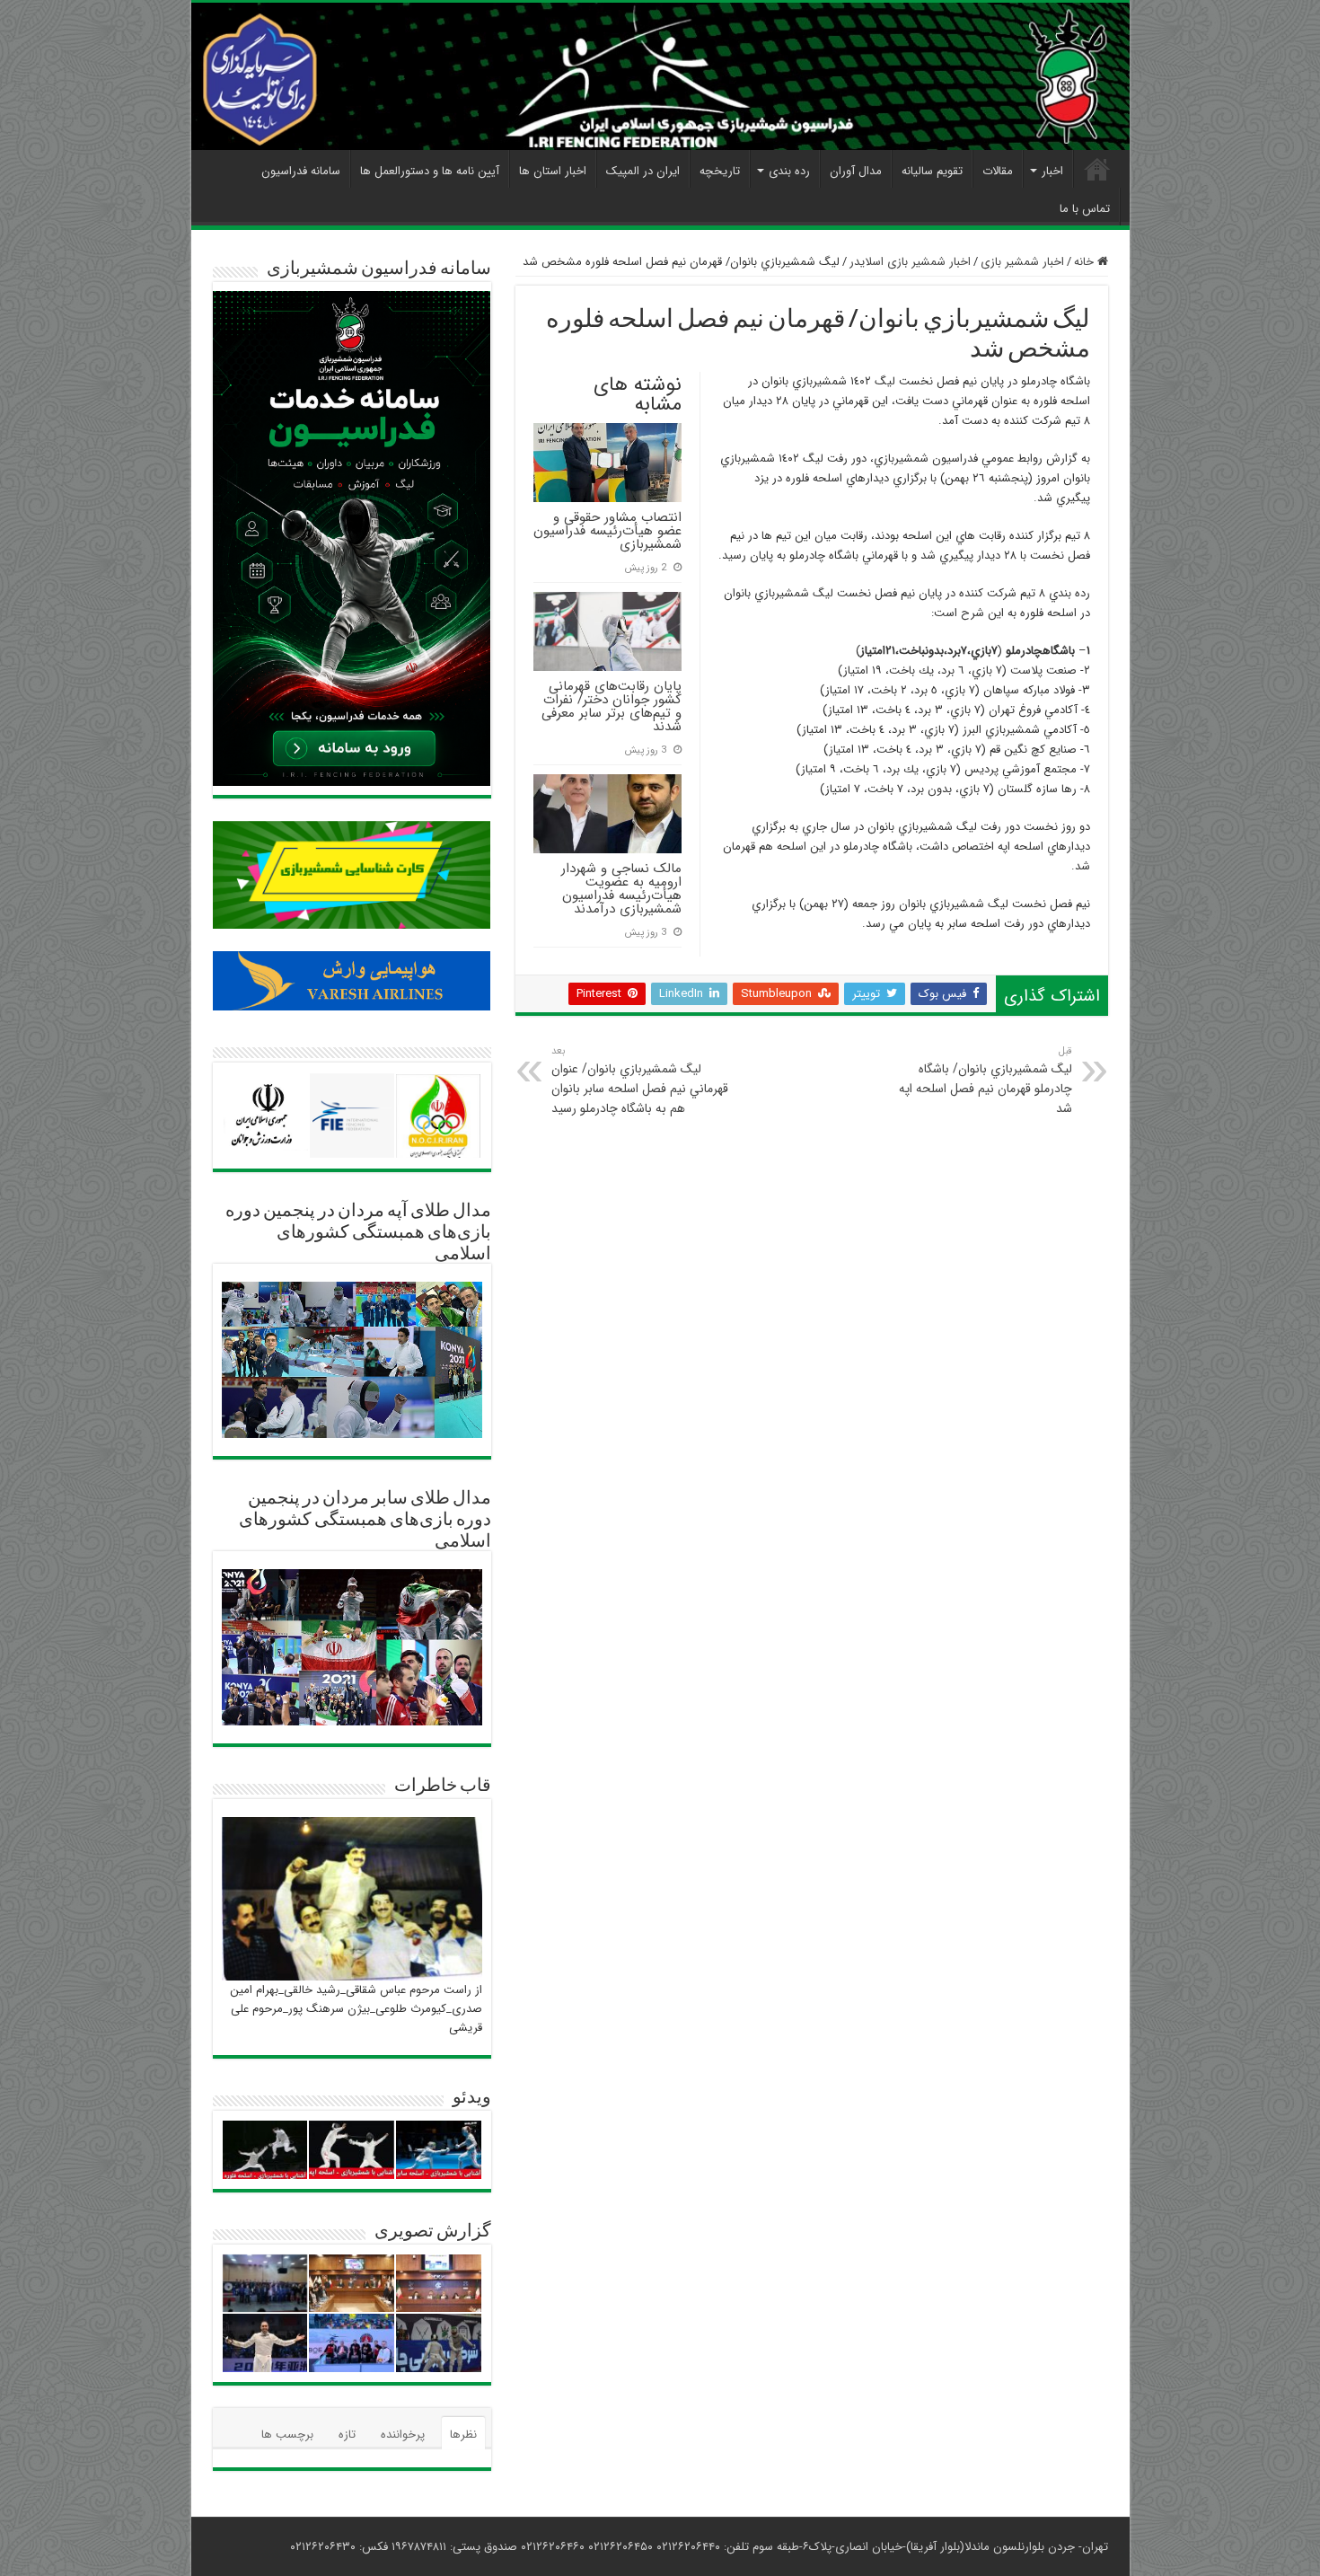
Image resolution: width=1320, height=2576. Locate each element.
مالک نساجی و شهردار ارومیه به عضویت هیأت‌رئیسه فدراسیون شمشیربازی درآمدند (621, 889)
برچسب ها (287, 2435)
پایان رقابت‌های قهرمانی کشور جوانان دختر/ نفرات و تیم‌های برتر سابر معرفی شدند (612, 706)
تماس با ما (1085, 209)
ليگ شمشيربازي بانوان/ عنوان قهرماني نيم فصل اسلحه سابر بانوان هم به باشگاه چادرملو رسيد (640, 1081)
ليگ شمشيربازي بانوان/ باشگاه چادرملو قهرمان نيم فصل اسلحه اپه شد (986, 1081)
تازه (347, 2435)
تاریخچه (720, 171)
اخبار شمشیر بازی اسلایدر (910, 262)
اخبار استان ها (553, 171)
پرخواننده (403, 2435)
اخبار (1052, 171)
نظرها (463, 2435)
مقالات (998, 171)
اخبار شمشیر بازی (1022, 262)
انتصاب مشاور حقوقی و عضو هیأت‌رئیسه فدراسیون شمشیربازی (607, 531)
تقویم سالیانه (932, 171)
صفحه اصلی (1097, 169)
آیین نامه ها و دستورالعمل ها (430, 171)
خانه (1086, 262)
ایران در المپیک (643, 171)
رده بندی (789, 171)
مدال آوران (856, 171)
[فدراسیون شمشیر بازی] (660, 76)
